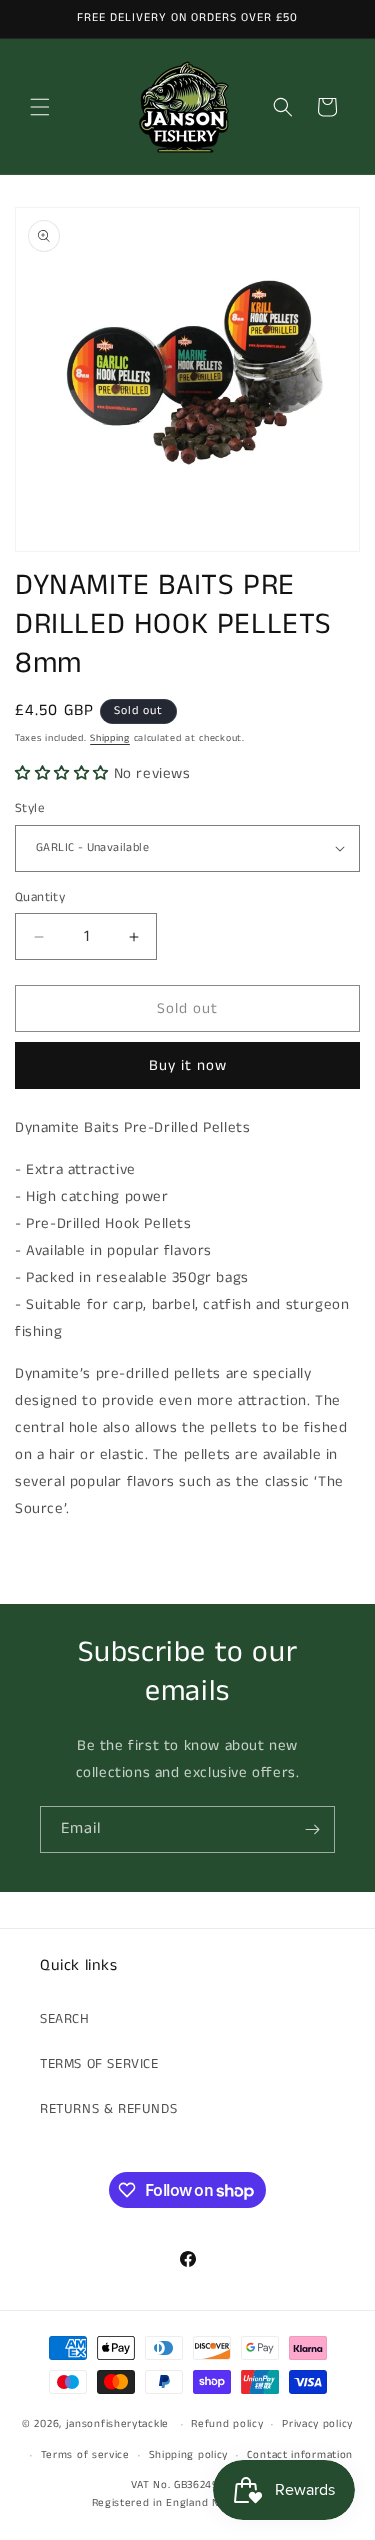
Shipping (110, 738)
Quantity (40, 897)
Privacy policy (317, 2424)
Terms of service (85, 2455)
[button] (40, 107)
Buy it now (188, 1065)
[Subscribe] (312, 1829)
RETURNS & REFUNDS (108, 2109)
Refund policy (227, 2424)
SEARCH (65, 2019)
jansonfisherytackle (117, 2424)
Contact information (300, 2455)
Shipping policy (189, 2455)
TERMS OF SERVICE (99, 2064)
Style (30, 808)
